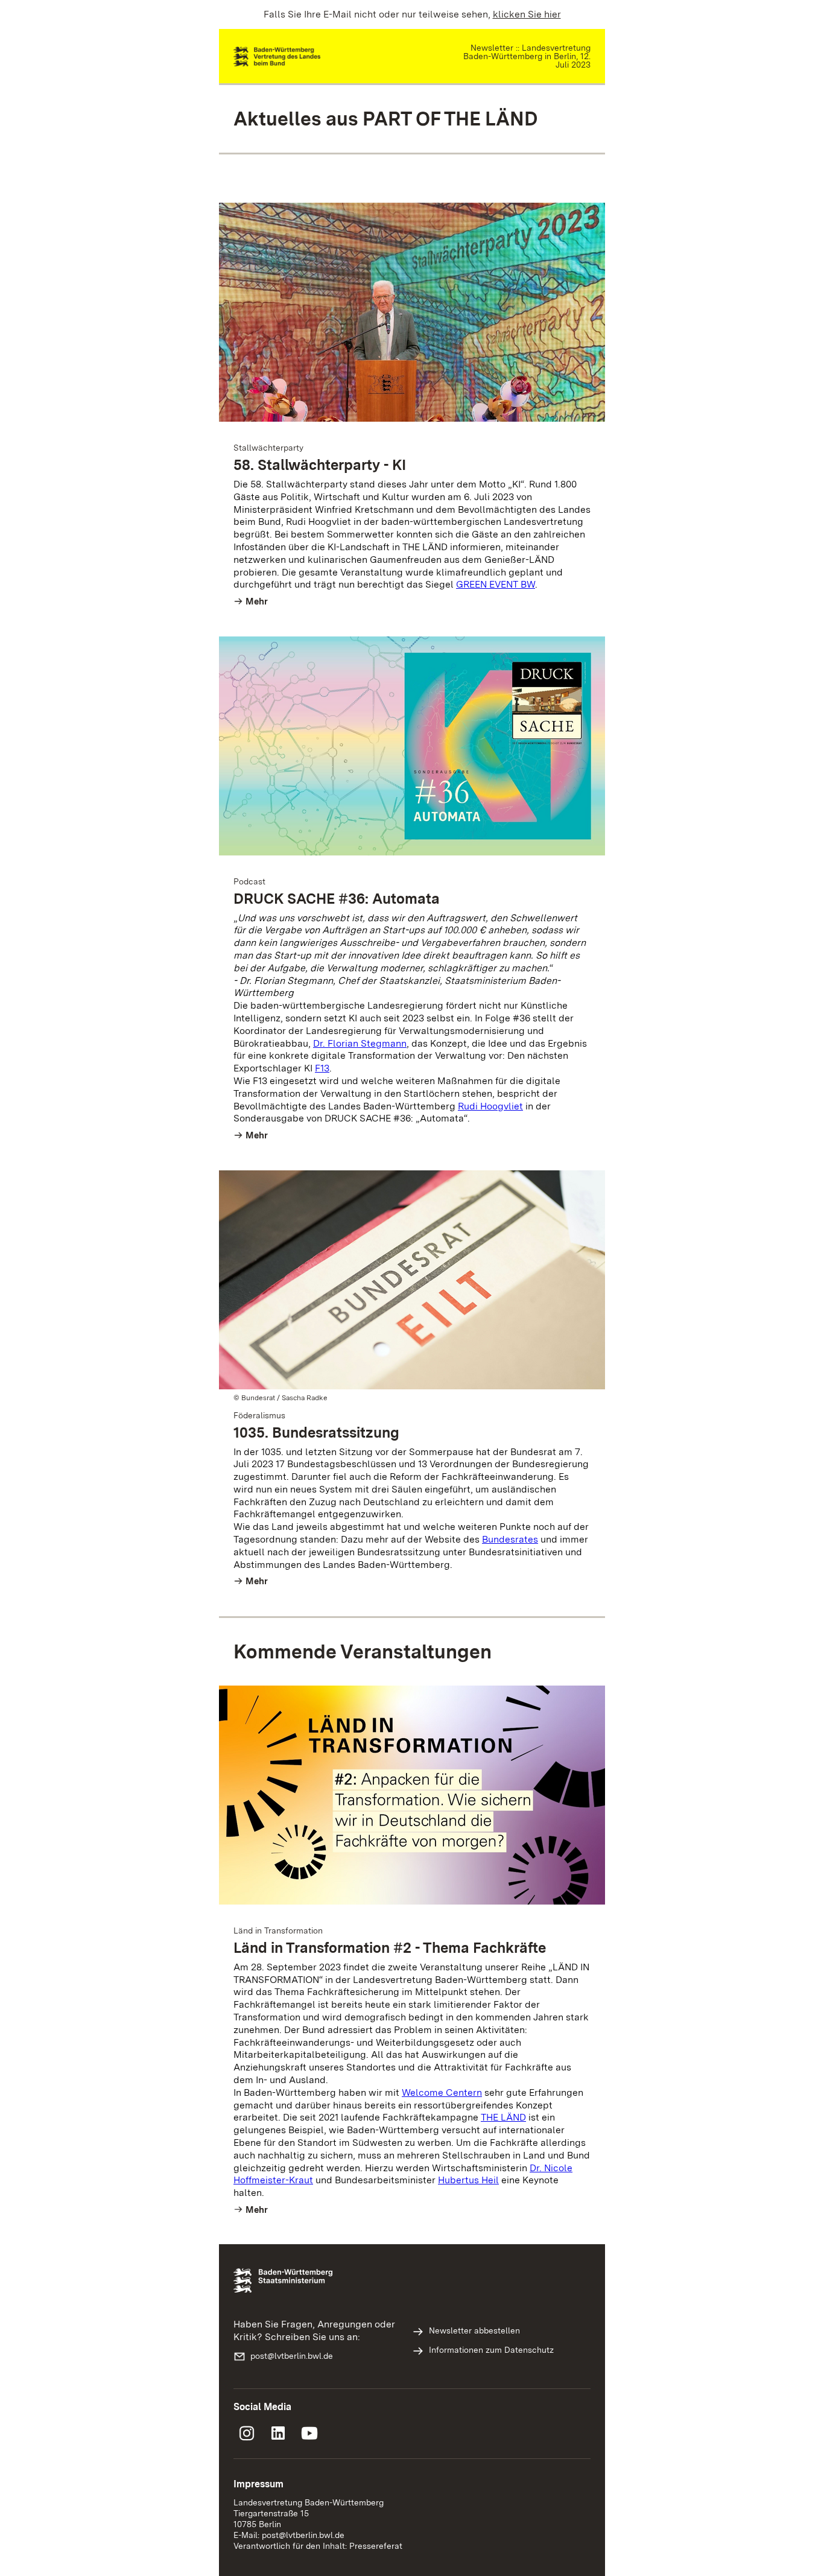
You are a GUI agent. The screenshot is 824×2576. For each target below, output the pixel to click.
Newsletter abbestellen (474, 2330)
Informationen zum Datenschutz (491, 2350)
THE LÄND (503, 2117)
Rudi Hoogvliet (490, 1106)
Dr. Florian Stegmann (360, 1043)
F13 (322, 1068)
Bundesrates (510, 1539)
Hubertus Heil (468, 2180)
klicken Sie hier (527, 14)
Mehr (257, 601)
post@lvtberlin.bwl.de (292, 2356)
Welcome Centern (442, 2092)
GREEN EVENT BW (496, 584)
